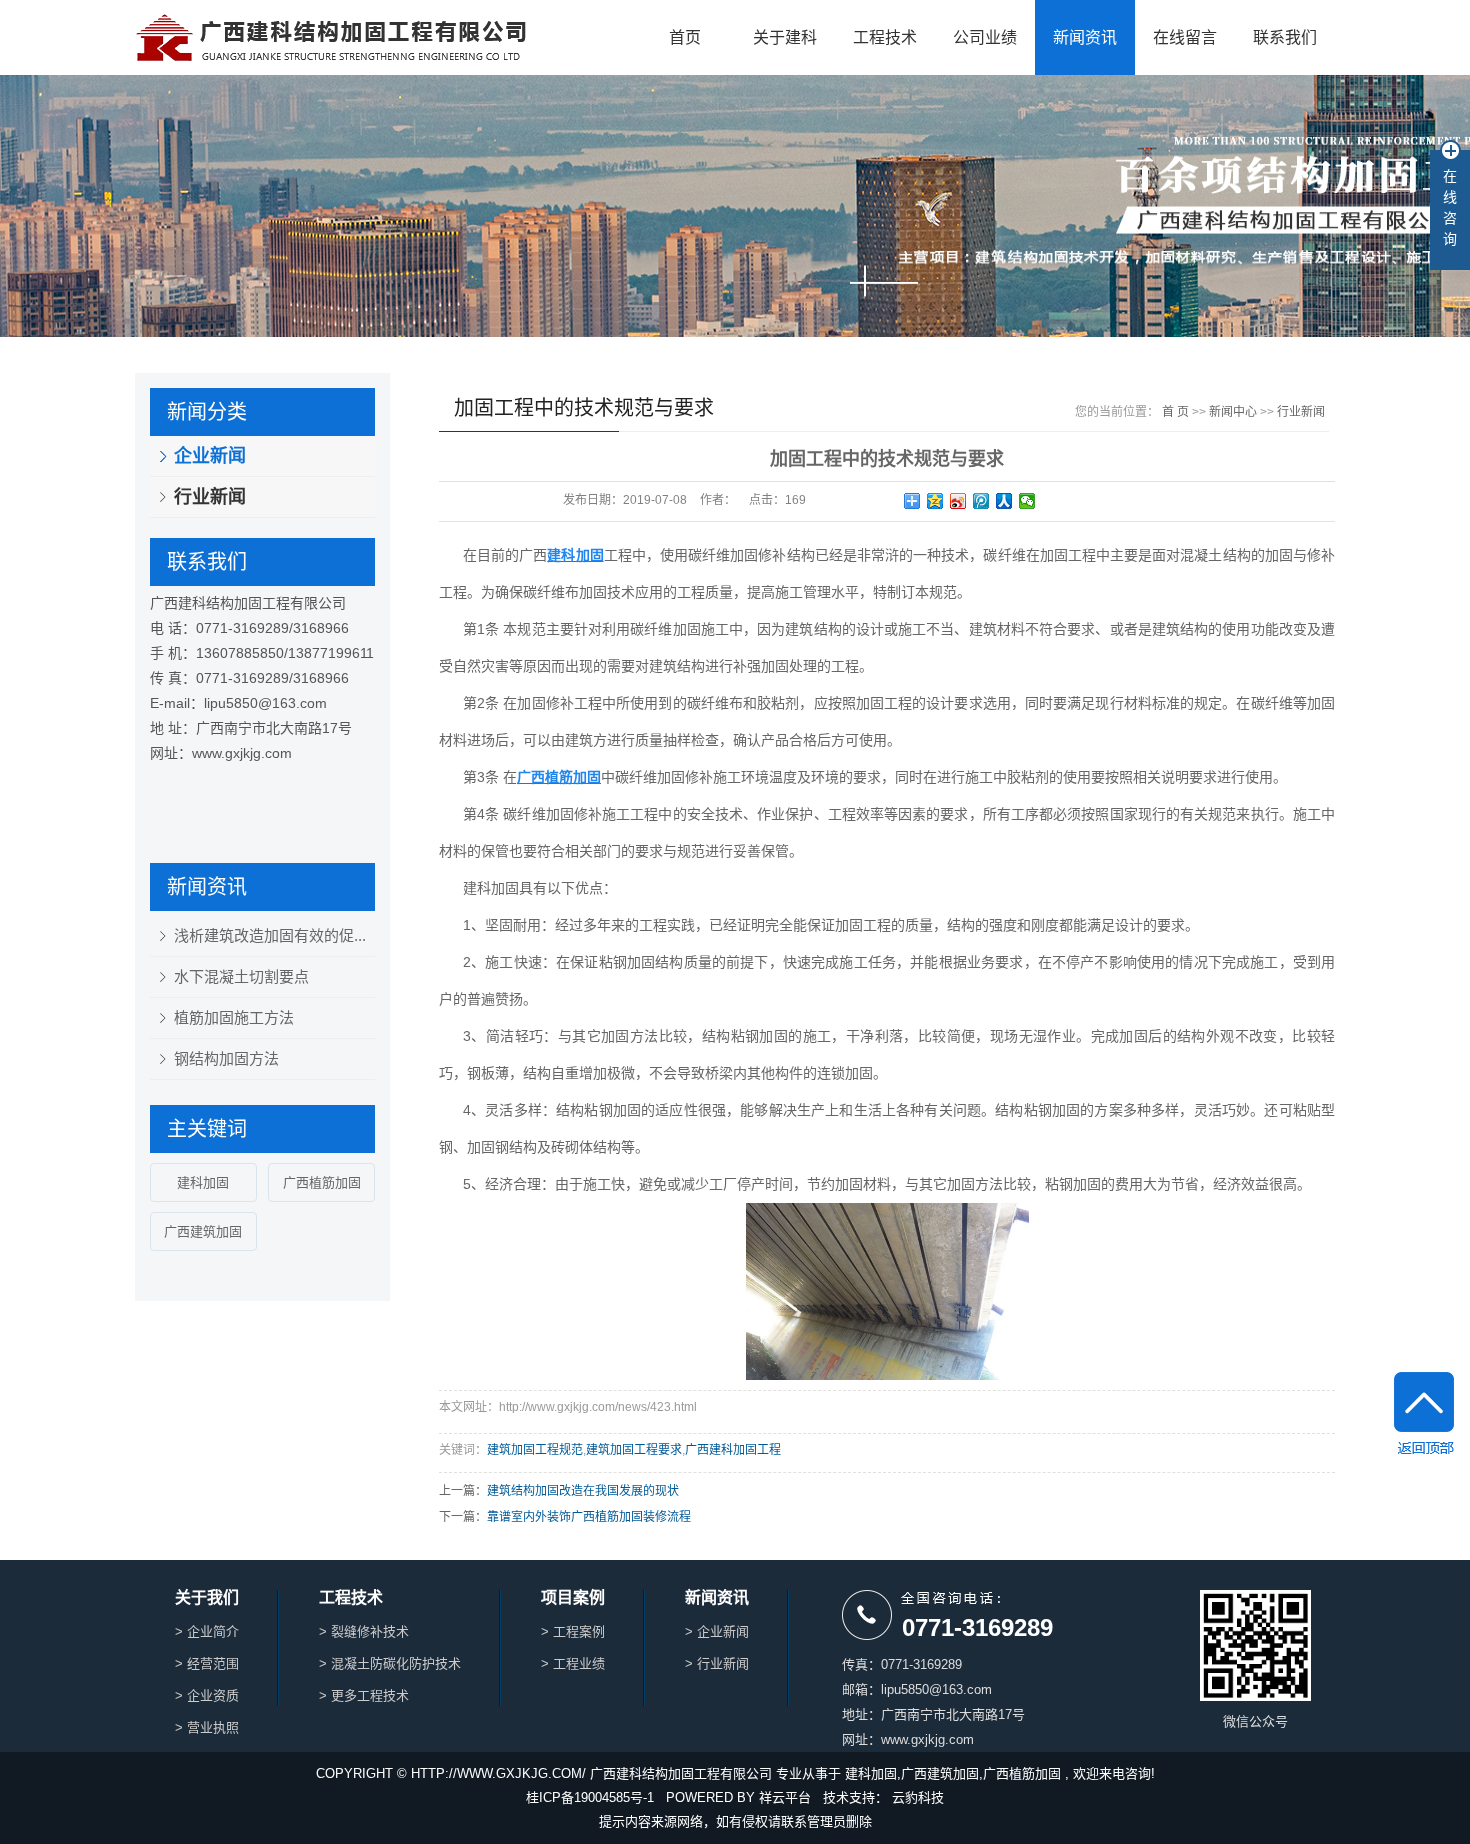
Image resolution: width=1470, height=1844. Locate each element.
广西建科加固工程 (733, 1450)
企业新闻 (210, 456)
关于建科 (785, 37)
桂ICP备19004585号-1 (590, 1797)
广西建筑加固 (203, 1231)
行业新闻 (210, 497)
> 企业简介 (207, 1631)
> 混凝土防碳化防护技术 (390, 1663)
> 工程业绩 (573, 1663)
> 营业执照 (207, 1727)
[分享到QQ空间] (935, 501)
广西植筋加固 (322, 1182)
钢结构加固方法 (226, 1058)
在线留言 (1185, 37)
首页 (685, 37)
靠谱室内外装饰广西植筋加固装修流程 (589, 1517)
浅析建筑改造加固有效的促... (270, 935)
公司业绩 (985, 37)
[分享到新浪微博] (958, 501)
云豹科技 (918, 1797)
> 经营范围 (207, 1663)
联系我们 (1285, 37)
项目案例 (573, 1598)
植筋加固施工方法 (234, 1017)
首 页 (1175, 412)
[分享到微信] (1027, 501)
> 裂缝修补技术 (364, 1631)
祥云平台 (785, 1797)
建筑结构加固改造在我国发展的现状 (583, 1491)
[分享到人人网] (1004, 501)
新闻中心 (1233, 412)
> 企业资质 (207, 1695)
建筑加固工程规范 (535, 1450)
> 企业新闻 (717, 1631)
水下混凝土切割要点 (241, 976)
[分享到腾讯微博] (981, 501)
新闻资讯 (1085, 37)
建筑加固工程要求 (634, 1450)
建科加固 (203, 1182)
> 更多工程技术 (364, 1695)
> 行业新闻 (717, 1663)
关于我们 (207, 1598)
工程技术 (885, 37)
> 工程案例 (573, 1631)
